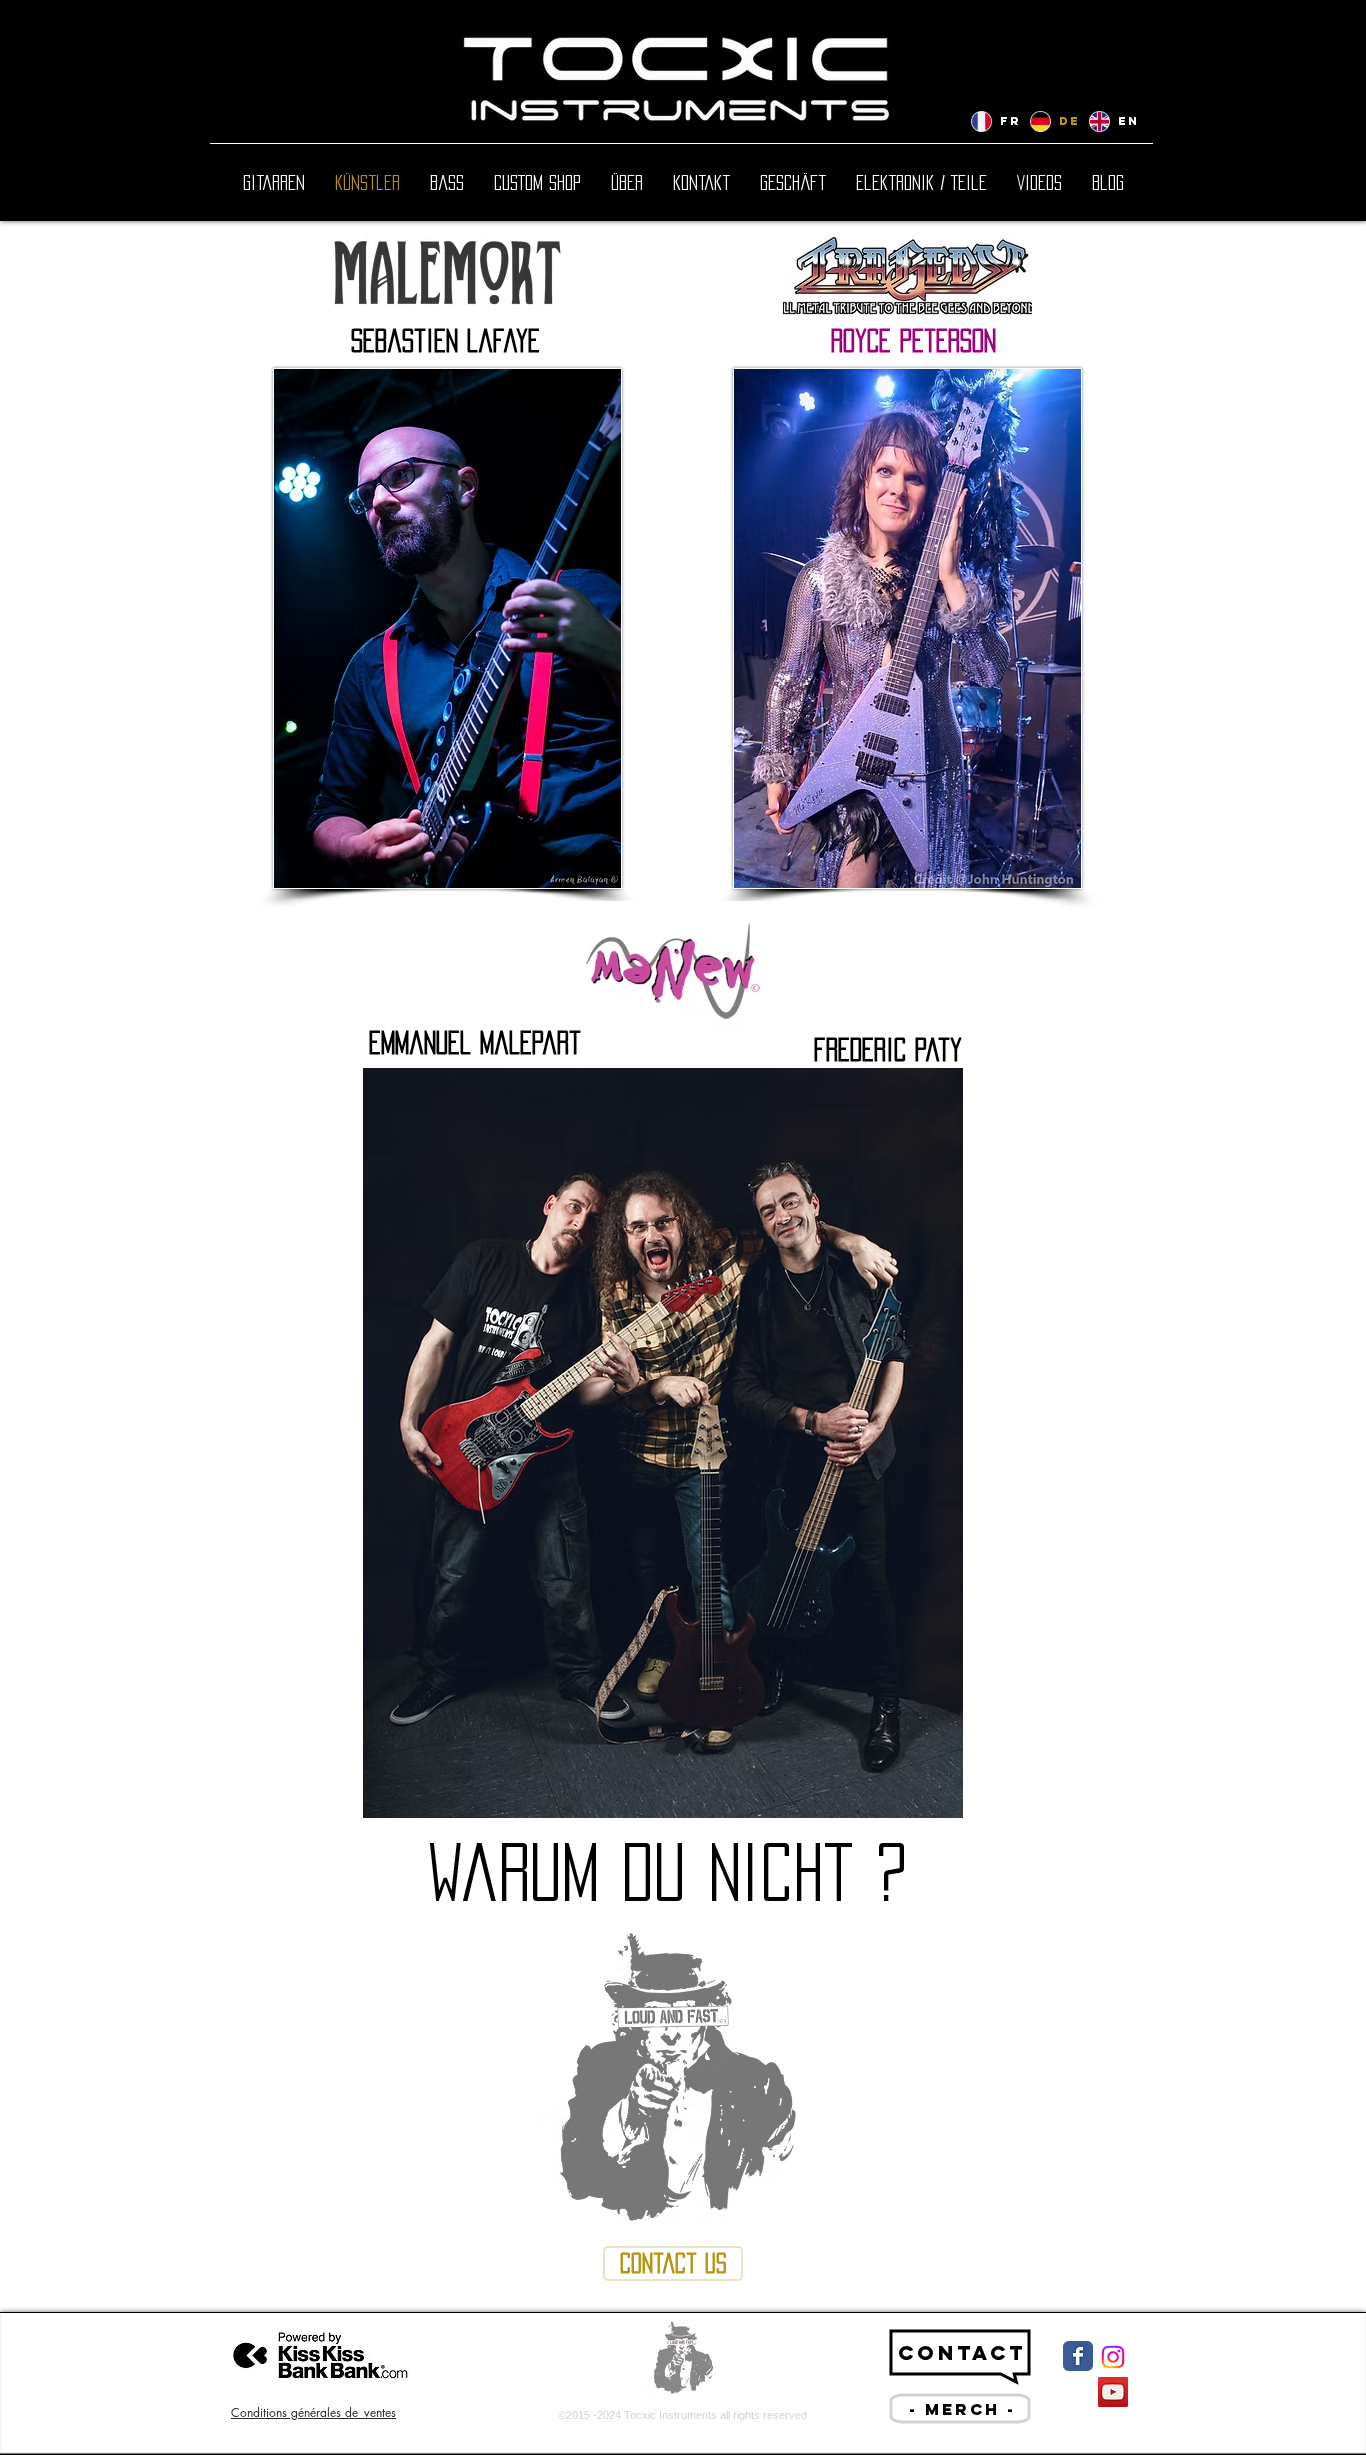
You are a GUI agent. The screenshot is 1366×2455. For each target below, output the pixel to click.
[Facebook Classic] (1078, 2356)
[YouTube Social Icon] (1113, 2392)
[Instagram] (1113, 2357)
